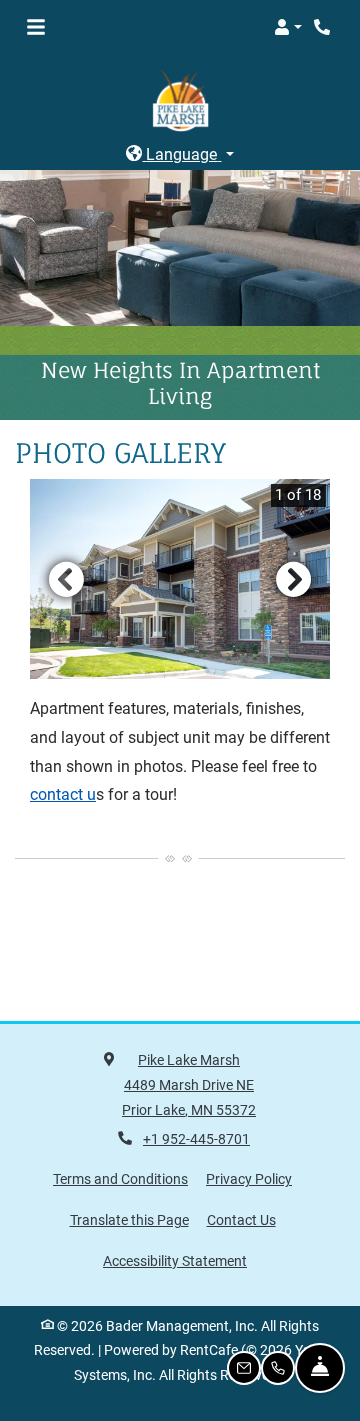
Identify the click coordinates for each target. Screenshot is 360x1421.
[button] (288, 27)
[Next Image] (294, 578)
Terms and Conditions (120, 1178)
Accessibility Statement (175, 1259)
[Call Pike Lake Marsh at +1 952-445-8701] (324, 27)
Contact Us (241, 1219)
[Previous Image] (66, 578)
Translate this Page (129, 1218)
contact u (63, 794)
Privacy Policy (249, 1178)
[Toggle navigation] (36, 27)
